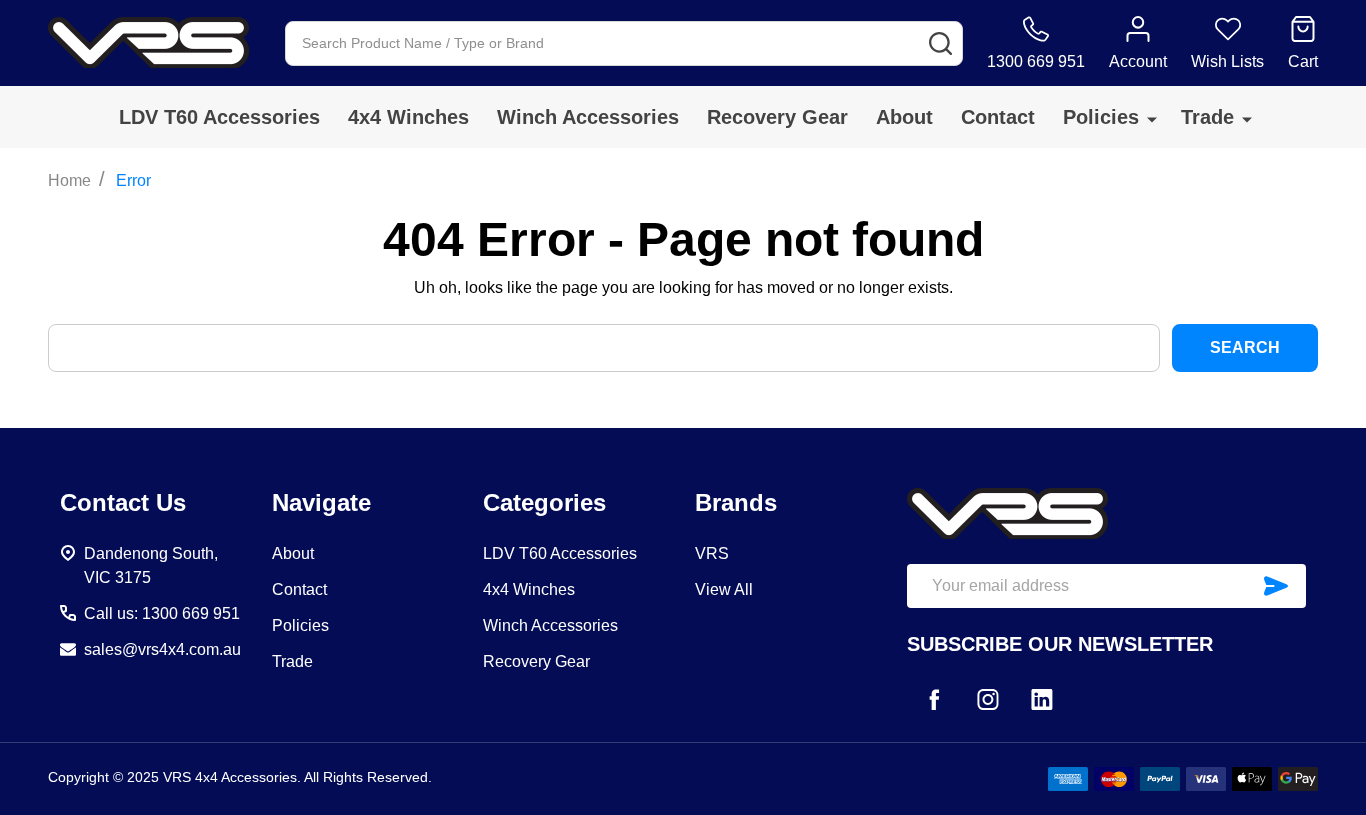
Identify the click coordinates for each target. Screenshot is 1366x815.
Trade (1207, 117)
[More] (1152, 118)
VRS (712, 553)
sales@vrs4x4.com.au (162, 649)
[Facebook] (934, 699)
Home (69, 180)
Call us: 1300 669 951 (162, 613)
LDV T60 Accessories (219, 117)
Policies (1101, 117)
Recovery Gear (777, 117)
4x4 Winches (408, 117)
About (904, 117)
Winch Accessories (588, 117)
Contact (998, 117)
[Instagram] (988, 699)
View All (724, 589)
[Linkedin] (1042, 699)
